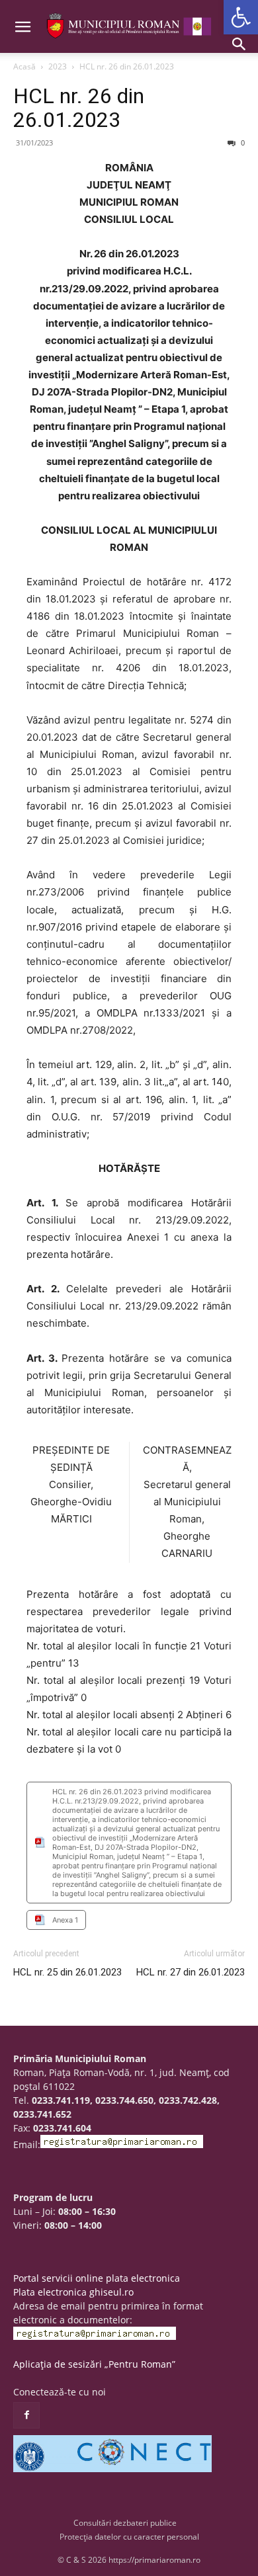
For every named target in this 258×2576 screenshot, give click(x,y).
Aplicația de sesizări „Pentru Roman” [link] (94, 2364)
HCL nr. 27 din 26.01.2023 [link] (191, 1972)
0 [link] (242, 143)
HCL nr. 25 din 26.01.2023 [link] (67, 1972)
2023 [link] (58, 66)
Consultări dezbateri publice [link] (125, 2523)
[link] (241, 17)
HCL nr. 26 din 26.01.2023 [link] (79, 108)
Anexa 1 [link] (65, 1920)
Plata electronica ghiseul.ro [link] (73, 2292)
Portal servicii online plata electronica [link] (97, 2278)
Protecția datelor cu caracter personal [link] (129, 2537)
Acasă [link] (24, 66)
